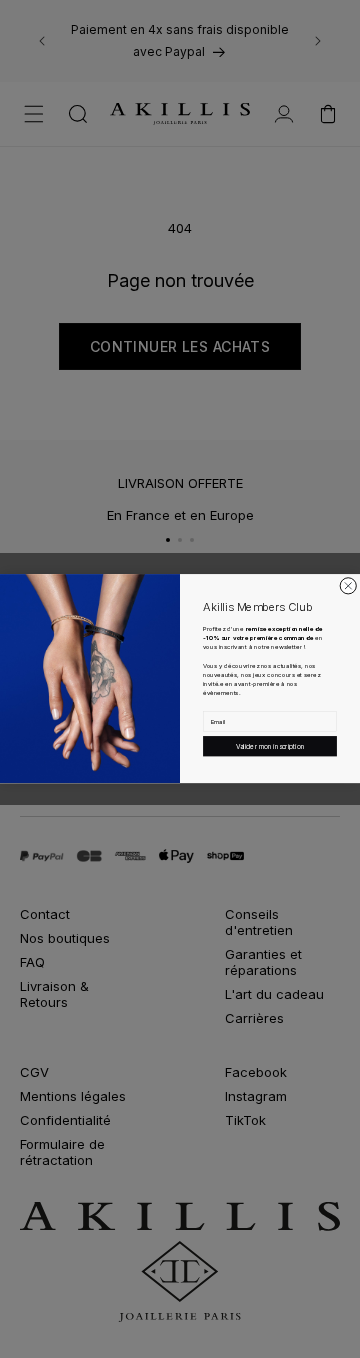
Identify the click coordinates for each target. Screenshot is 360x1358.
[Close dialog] (348, 586)
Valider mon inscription (270, 746)
